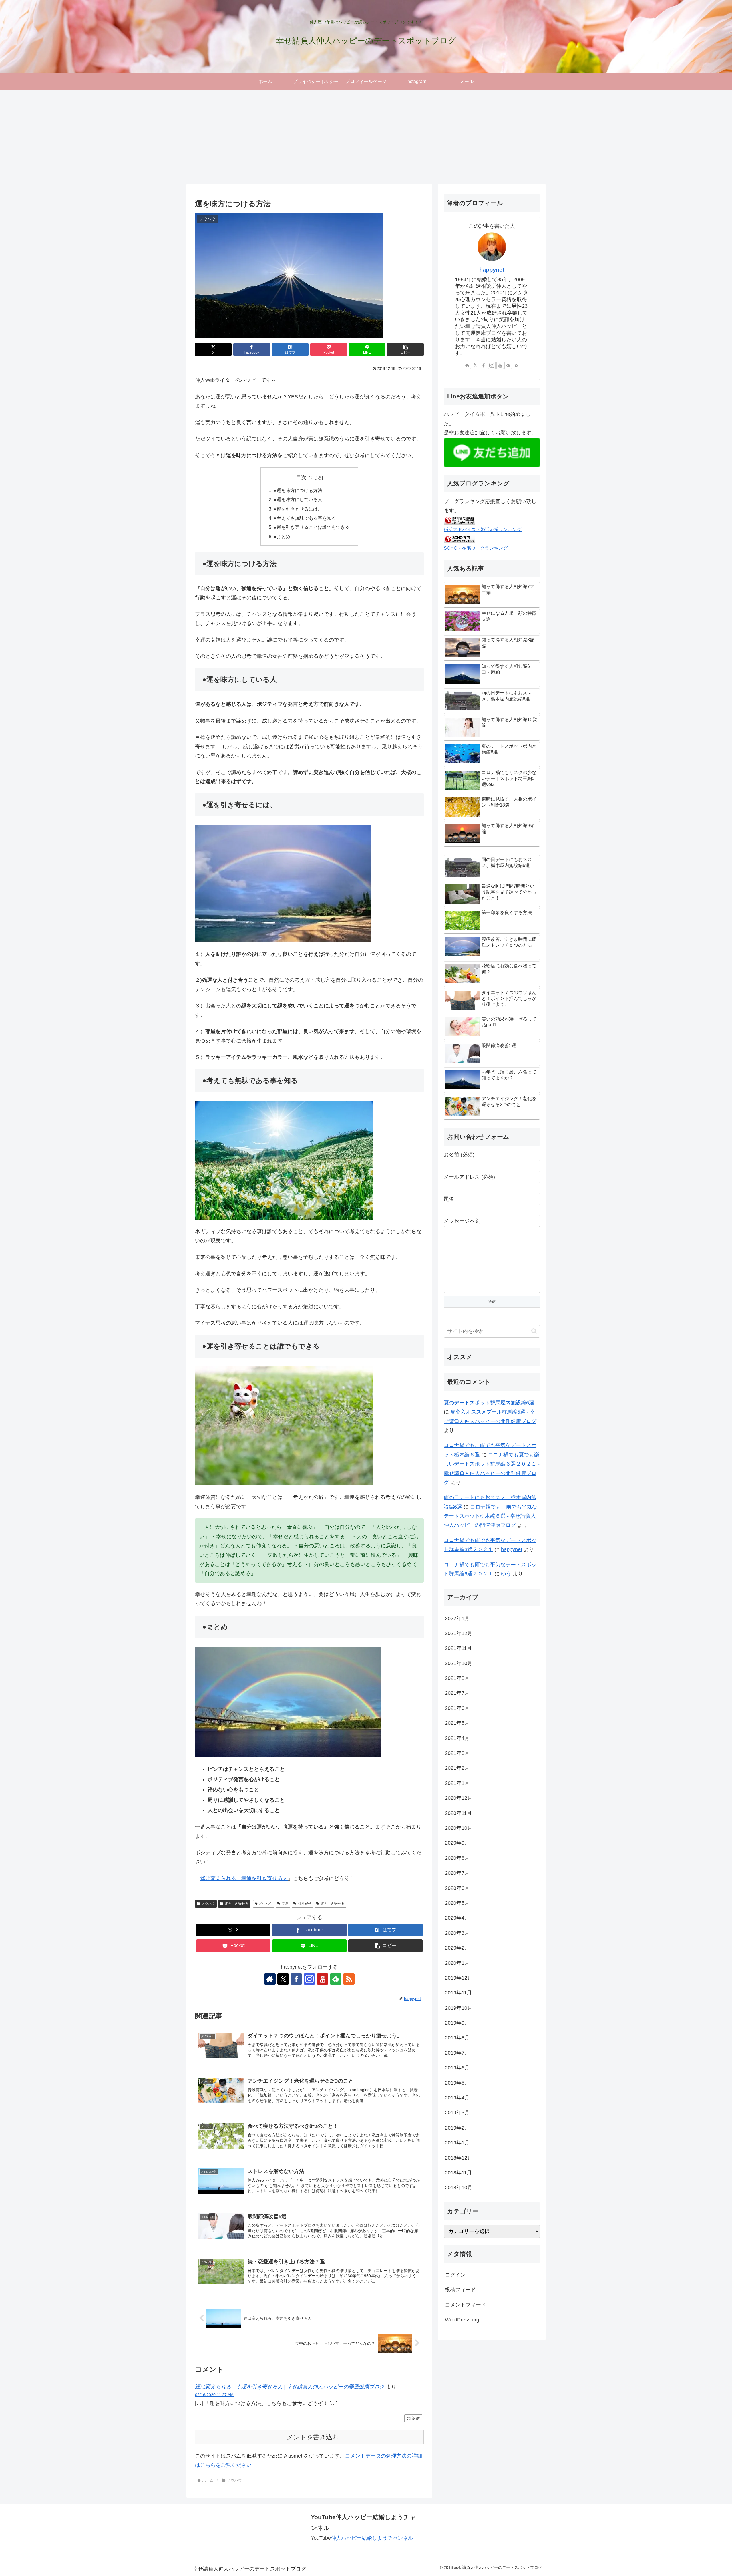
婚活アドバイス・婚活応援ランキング (483, 529)
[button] (405, 349)
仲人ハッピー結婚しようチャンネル (372, 2538)
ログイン (455, 2275)
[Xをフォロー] (283, 1979)
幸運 (285, 1904)
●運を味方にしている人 (298, 499)
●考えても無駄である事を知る (305, 518)
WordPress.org (462, 2320)
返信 (416, 2418)
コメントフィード (466, 2305)
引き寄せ (305, 1904)
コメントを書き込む (310, 2437)
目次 (301, 477)
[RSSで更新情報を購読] (349, 1979)
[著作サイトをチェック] (270, 1979)
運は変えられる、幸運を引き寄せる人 (244, 1878)
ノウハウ (208, 1904)
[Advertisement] (366, 137)
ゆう (506, 1574)
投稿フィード (460, 2290)
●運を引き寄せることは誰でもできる (312, 527)
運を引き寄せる (236, 1904)
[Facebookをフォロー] (296, 1979)
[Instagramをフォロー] (309, 1979)
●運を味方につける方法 (298, 490)
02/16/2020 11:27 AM (214, 2395)
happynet (492, 270)
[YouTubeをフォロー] (323, 1979)
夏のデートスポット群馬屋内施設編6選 (489, 1403)
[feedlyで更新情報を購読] (336, 1979)
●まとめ (282, 537)
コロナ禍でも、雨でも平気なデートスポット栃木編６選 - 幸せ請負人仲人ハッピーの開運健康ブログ (490, 1516)
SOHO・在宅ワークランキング (476, 548)
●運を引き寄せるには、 (298, 509)
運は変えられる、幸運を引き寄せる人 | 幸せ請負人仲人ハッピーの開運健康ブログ (290, 2387)
